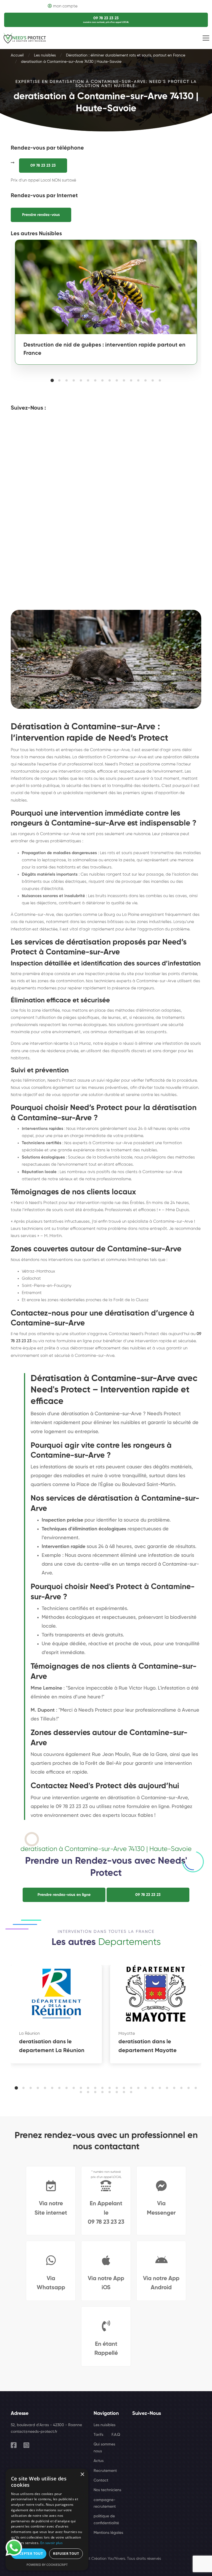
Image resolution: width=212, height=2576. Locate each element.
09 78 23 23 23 (43, 166)
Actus (99, 2461)
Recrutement (105, 2471)
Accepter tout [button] (29, 2554)
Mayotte (127, 2034)
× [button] (82, 2474)
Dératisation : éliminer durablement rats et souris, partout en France (126, 55)
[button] (52, 380)
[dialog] (47, 2520)
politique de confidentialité (106, 2520)
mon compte (65, 6)
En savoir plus (51, 2543)
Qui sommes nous (104, 2448)
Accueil (17, 55)
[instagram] (26, 2445)
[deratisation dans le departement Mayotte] (156, 1993)
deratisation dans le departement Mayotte (148, 2046)
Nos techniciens (107, 2490)
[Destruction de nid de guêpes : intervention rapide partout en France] (106, 287)
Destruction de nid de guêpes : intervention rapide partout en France (104, 349)
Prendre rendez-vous (41, 215)
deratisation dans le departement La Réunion (52, 2046)
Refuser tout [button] (66, 2554)
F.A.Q (116, 2435)
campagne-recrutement (105, 2503)
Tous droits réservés (144, 2559)
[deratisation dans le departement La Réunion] (56, 1993)
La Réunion (29, 2034)
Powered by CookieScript (47, 2565)
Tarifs (98, 2435)
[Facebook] (14, 2445)
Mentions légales (108, 2533)
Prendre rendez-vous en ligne (64, 1895)
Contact (101, 2480)
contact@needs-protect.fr (34, 2432)
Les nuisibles (45, 55)
